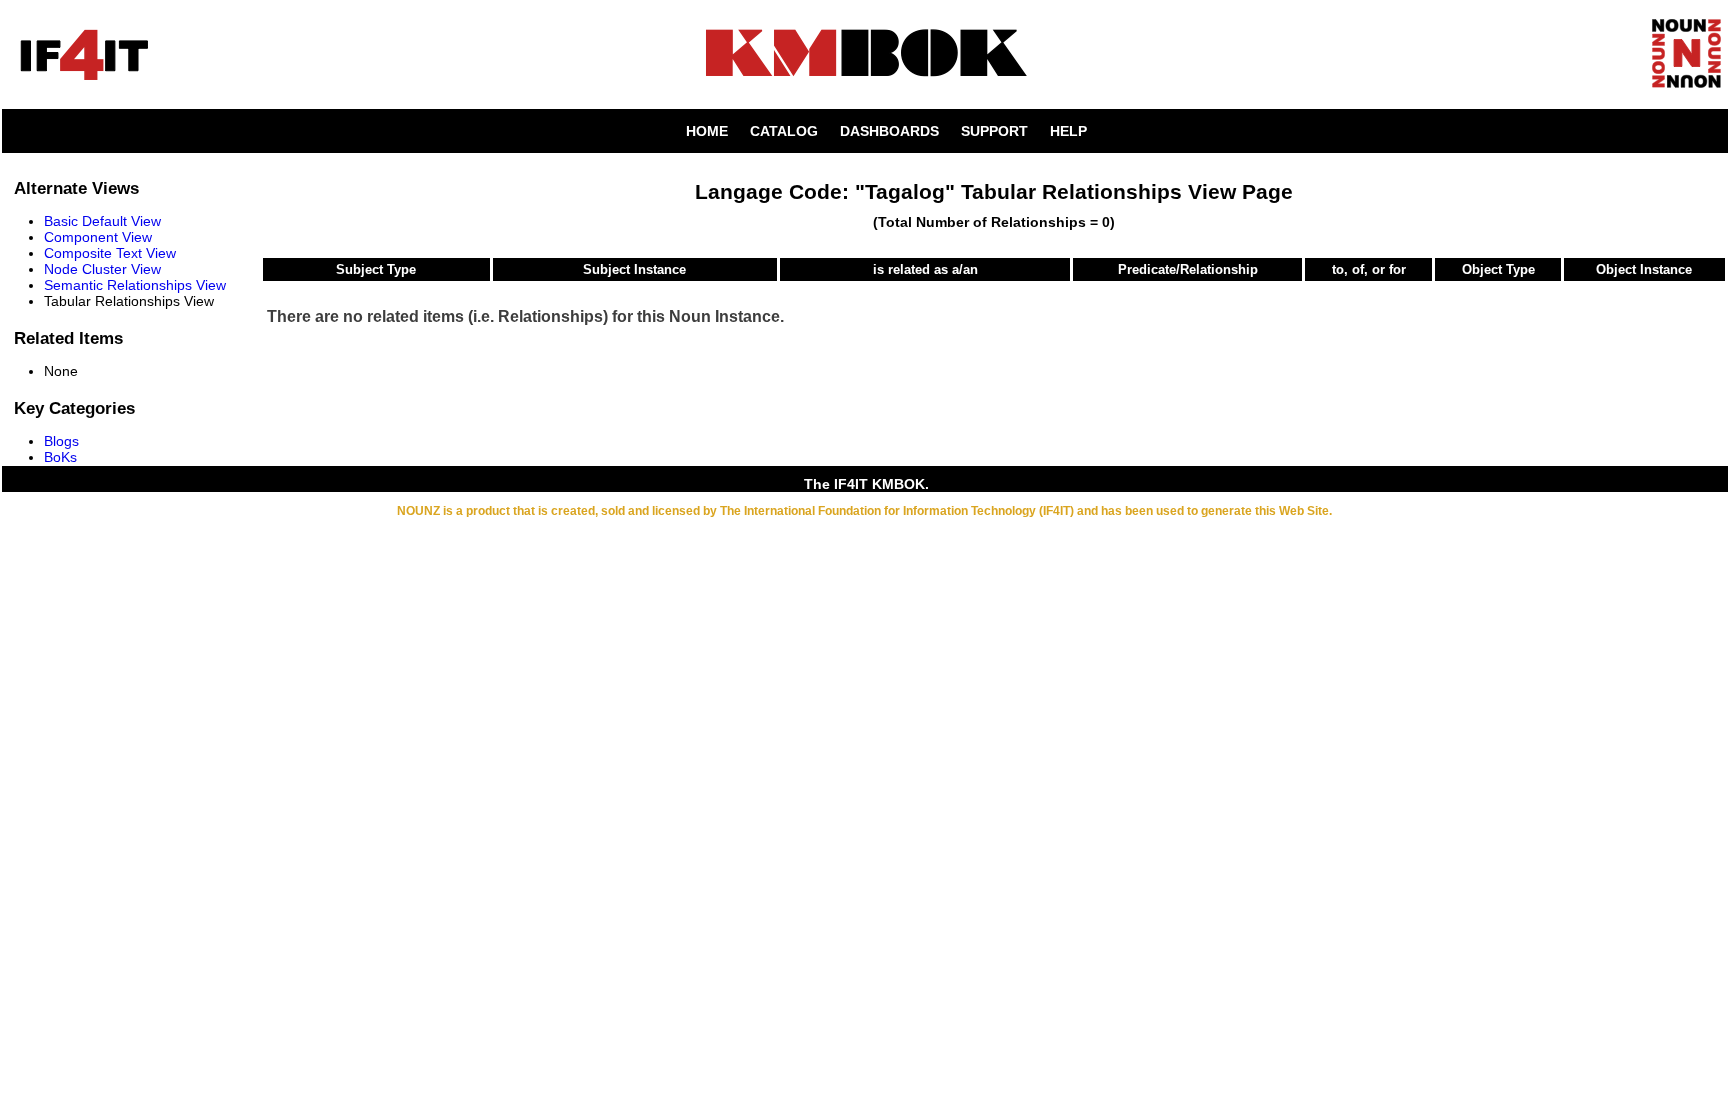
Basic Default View (102, 221)
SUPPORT (994, 131)
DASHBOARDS (889, 131)
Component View (98, 237)
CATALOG (784, 131)
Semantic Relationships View (135, 285)
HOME (707, 131)
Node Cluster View (102, 269)
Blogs (61, 441)
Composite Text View (110, 253)
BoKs (60, 457)
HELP (1068, 131)
